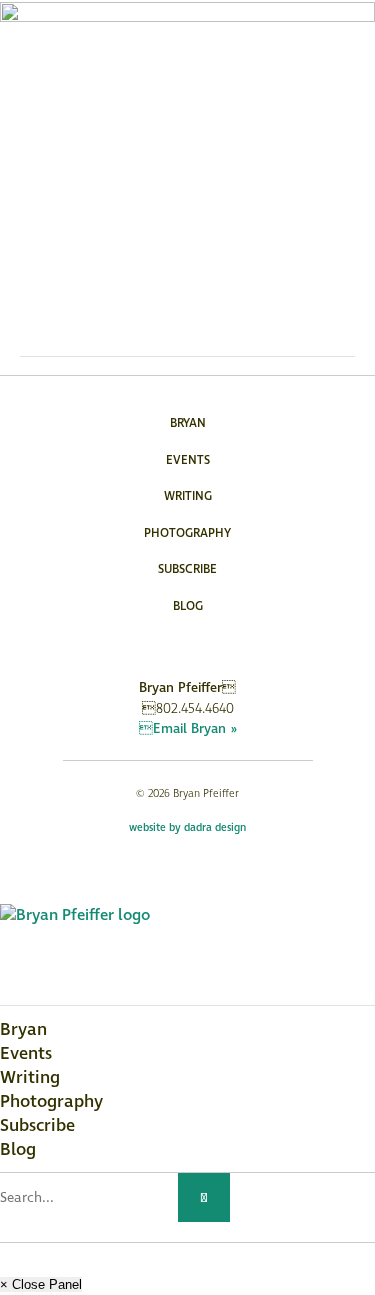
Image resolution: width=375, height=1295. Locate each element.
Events (188, 460)
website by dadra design (187, 827)
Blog (188, 606)
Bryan (188, 423)
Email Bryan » (188, 729)
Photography (187, 533)
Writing (188, 496)
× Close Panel (41, 1284)
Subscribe (187, 569)
